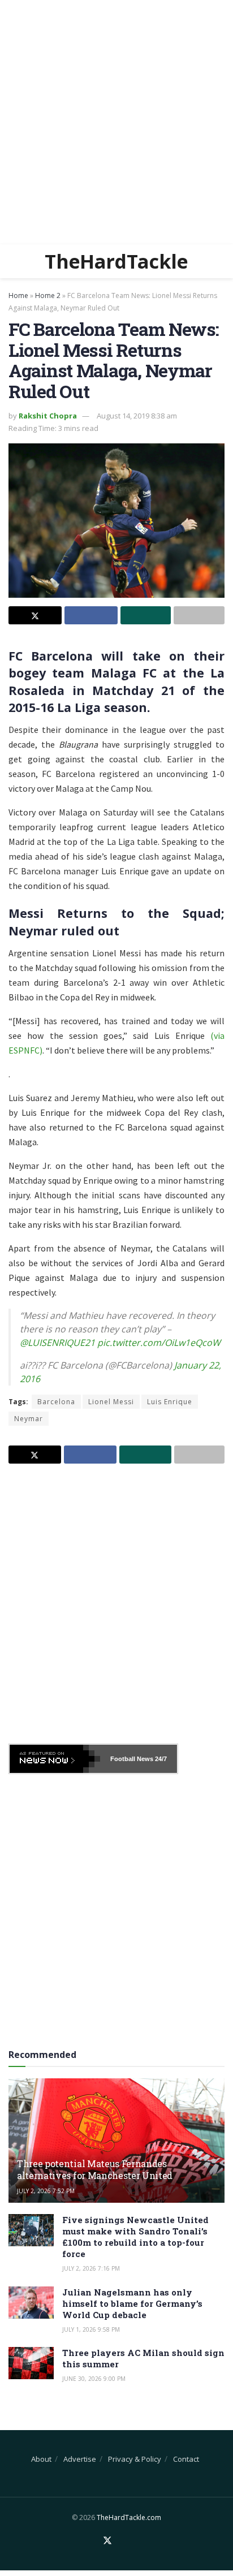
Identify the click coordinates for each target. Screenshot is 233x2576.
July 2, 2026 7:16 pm (91, 2268)
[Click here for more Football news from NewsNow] (55, 1759)
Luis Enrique (170, 1402)
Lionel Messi (111, 1402)
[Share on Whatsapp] (146, 615)
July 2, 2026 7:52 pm (46, 2191)
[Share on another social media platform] (199, 615)
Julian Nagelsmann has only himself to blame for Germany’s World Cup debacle (132, 2303)
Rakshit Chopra (48, 416)
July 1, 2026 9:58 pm (91, 2329)
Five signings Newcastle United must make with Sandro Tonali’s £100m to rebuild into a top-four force (135, 2237)
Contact (186, 2459)
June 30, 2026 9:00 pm (94, 2379)
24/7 (160, 1759)
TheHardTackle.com (129, 2517)
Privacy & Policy (135, 2459)
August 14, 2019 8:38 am (137, 416)
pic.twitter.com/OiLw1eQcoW (159, 1343)
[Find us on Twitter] (107, 2541)
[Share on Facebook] (91, 615)
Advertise (80, 2459)
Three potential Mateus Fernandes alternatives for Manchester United (95, 2169)
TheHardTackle (116, 261)
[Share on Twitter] (35, 615)
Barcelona (56, 1402)
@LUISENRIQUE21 (57, 1343)
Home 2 (48, 295)
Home (18, 295)
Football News (132, 1759)
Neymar (29, 1419)
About (41, 2459)
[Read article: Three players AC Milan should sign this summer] (31, 2363)
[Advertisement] (116, 122)
